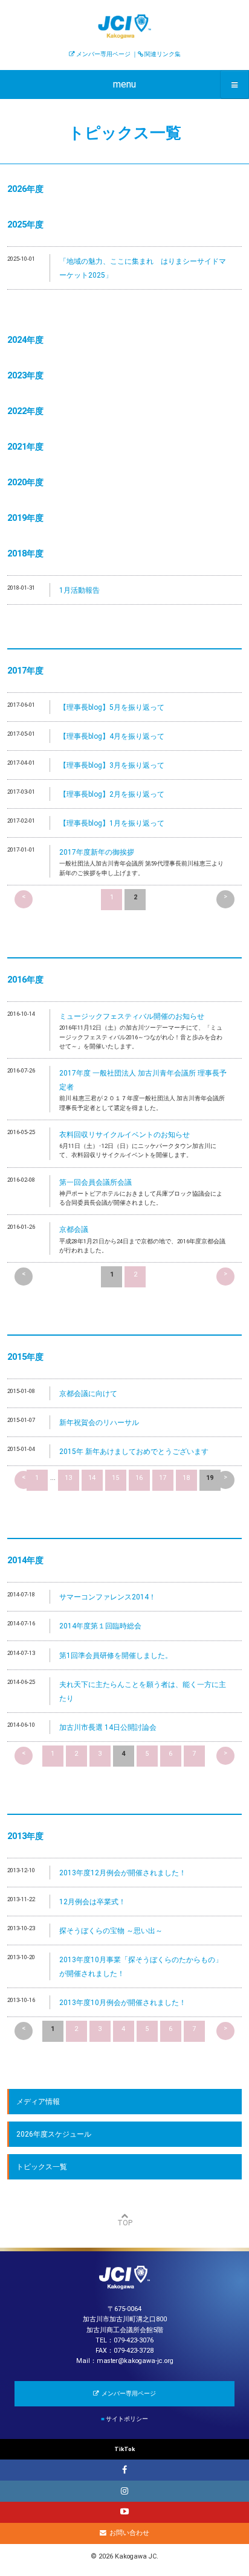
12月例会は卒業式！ (92, 1902)
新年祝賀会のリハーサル (99, 1423)
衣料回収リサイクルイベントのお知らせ (124, 1135)
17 (163, 1478)
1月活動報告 (79, 590)
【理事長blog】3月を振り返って (112, 765)
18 (186, 1478)
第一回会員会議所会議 (95, 1182)
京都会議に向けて (88, 1394)
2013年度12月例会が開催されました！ (123, 1873)
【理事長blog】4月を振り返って (112, 736)
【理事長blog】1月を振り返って (112, 823)
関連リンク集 (163, 54)
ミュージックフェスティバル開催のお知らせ (132, 1016)
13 (68, 1478)
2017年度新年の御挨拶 (97, 852)
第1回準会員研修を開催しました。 (116, 1656)
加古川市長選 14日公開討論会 (108, 1727)
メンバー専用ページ (103, 54)
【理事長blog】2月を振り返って (112, 794)
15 (115, 1478)
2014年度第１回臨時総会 (100, 1626)
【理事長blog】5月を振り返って (112, 707)
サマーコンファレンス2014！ (108, 1597)
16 (139, 1478)
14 (92, 1478)
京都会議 (74, 1229)
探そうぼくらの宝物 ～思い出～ (111, 1931)
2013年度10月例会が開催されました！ (123, 2003)
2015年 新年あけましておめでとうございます (134, 1452)
